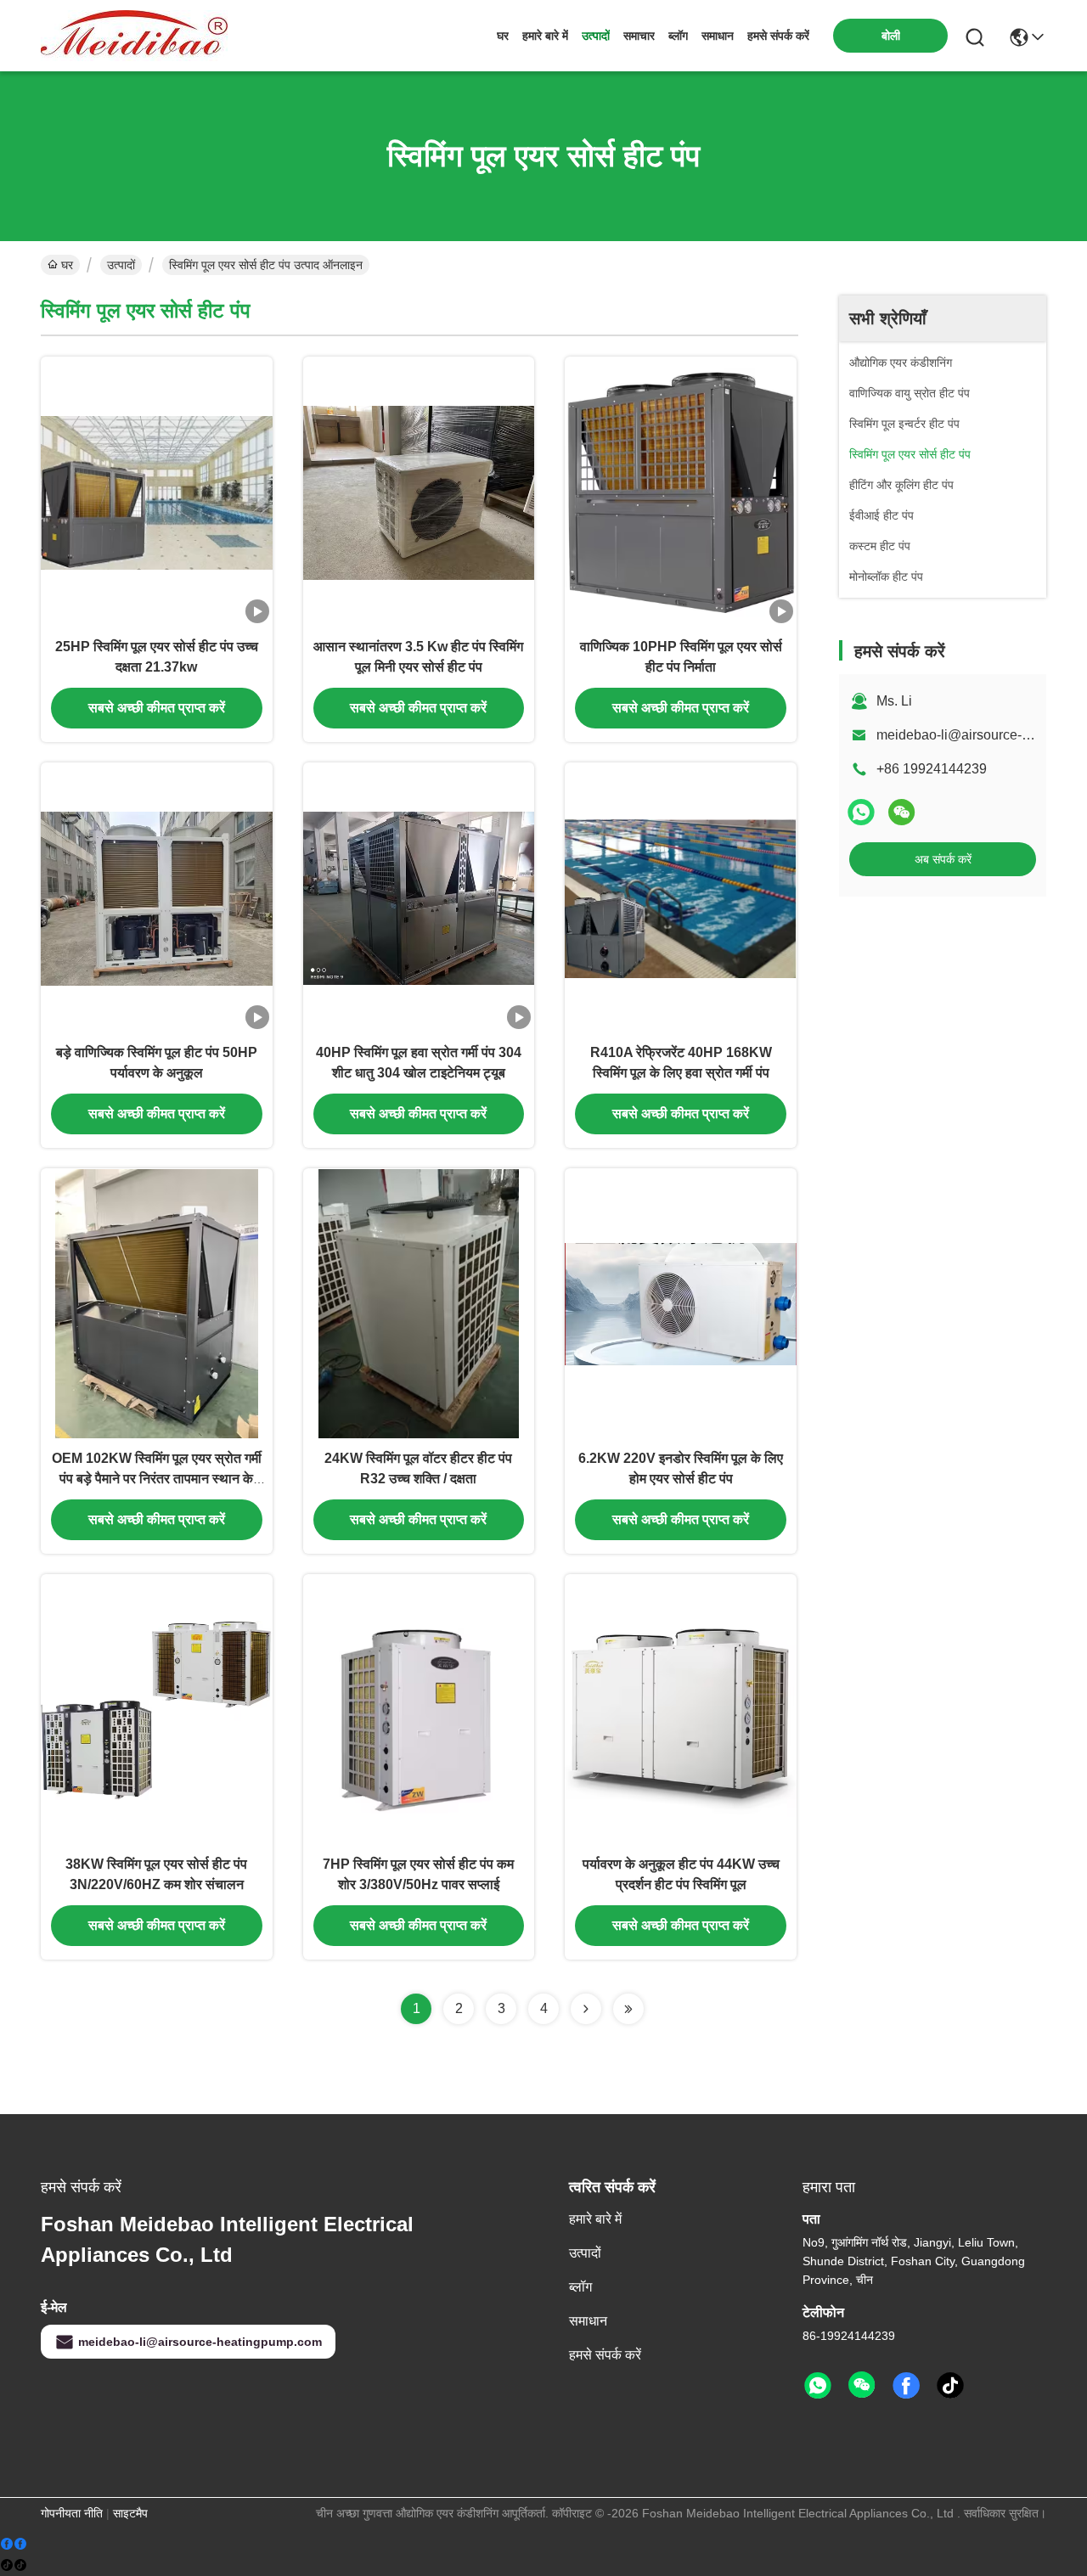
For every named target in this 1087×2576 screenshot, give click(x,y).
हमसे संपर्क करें (778, 36)
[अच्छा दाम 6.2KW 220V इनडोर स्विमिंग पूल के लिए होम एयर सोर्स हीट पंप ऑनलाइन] (681, 1303)
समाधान (718, 36)
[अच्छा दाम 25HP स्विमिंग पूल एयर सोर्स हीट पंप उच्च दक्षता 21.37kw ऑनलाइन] (157, 492)
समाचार (639, 36)
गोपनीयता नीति (72, 2513)
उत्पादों (596, 36)
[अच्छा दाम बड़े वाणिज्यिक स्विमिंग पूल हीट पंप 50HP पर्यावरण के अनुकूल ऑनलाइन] (157, 897)
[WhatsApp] (861, 812)
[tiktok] (950, 2386)
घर (503, 36)
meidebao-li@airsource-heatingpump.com (200, 2342)
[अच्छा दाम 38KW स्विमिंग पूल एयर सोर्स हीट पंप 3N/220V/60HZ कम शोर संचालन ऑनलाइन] (157, 1709)
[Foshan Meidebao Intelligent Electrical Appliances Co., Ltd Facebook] (906, 2386)
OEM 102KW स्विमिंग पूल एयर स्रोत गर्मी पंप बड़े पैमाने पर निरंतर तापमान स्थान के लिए (157, 1479)
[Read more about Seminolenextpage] (586, 2009)
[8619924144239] (818, 2386)
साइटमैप (130, 2513)
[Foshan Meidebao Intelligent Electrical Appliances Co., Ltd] (134, 36)
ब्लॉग (678, 36)
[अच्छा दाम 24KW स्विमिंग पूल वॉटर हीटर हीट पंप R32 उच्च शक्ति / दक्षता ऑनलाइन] (419, 1303)
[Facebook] (14, 2544)
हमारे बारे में (545, 36)
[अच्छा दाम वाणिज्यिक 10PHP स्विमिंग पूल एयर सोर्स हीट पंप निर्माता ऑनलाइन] (681, 492)
